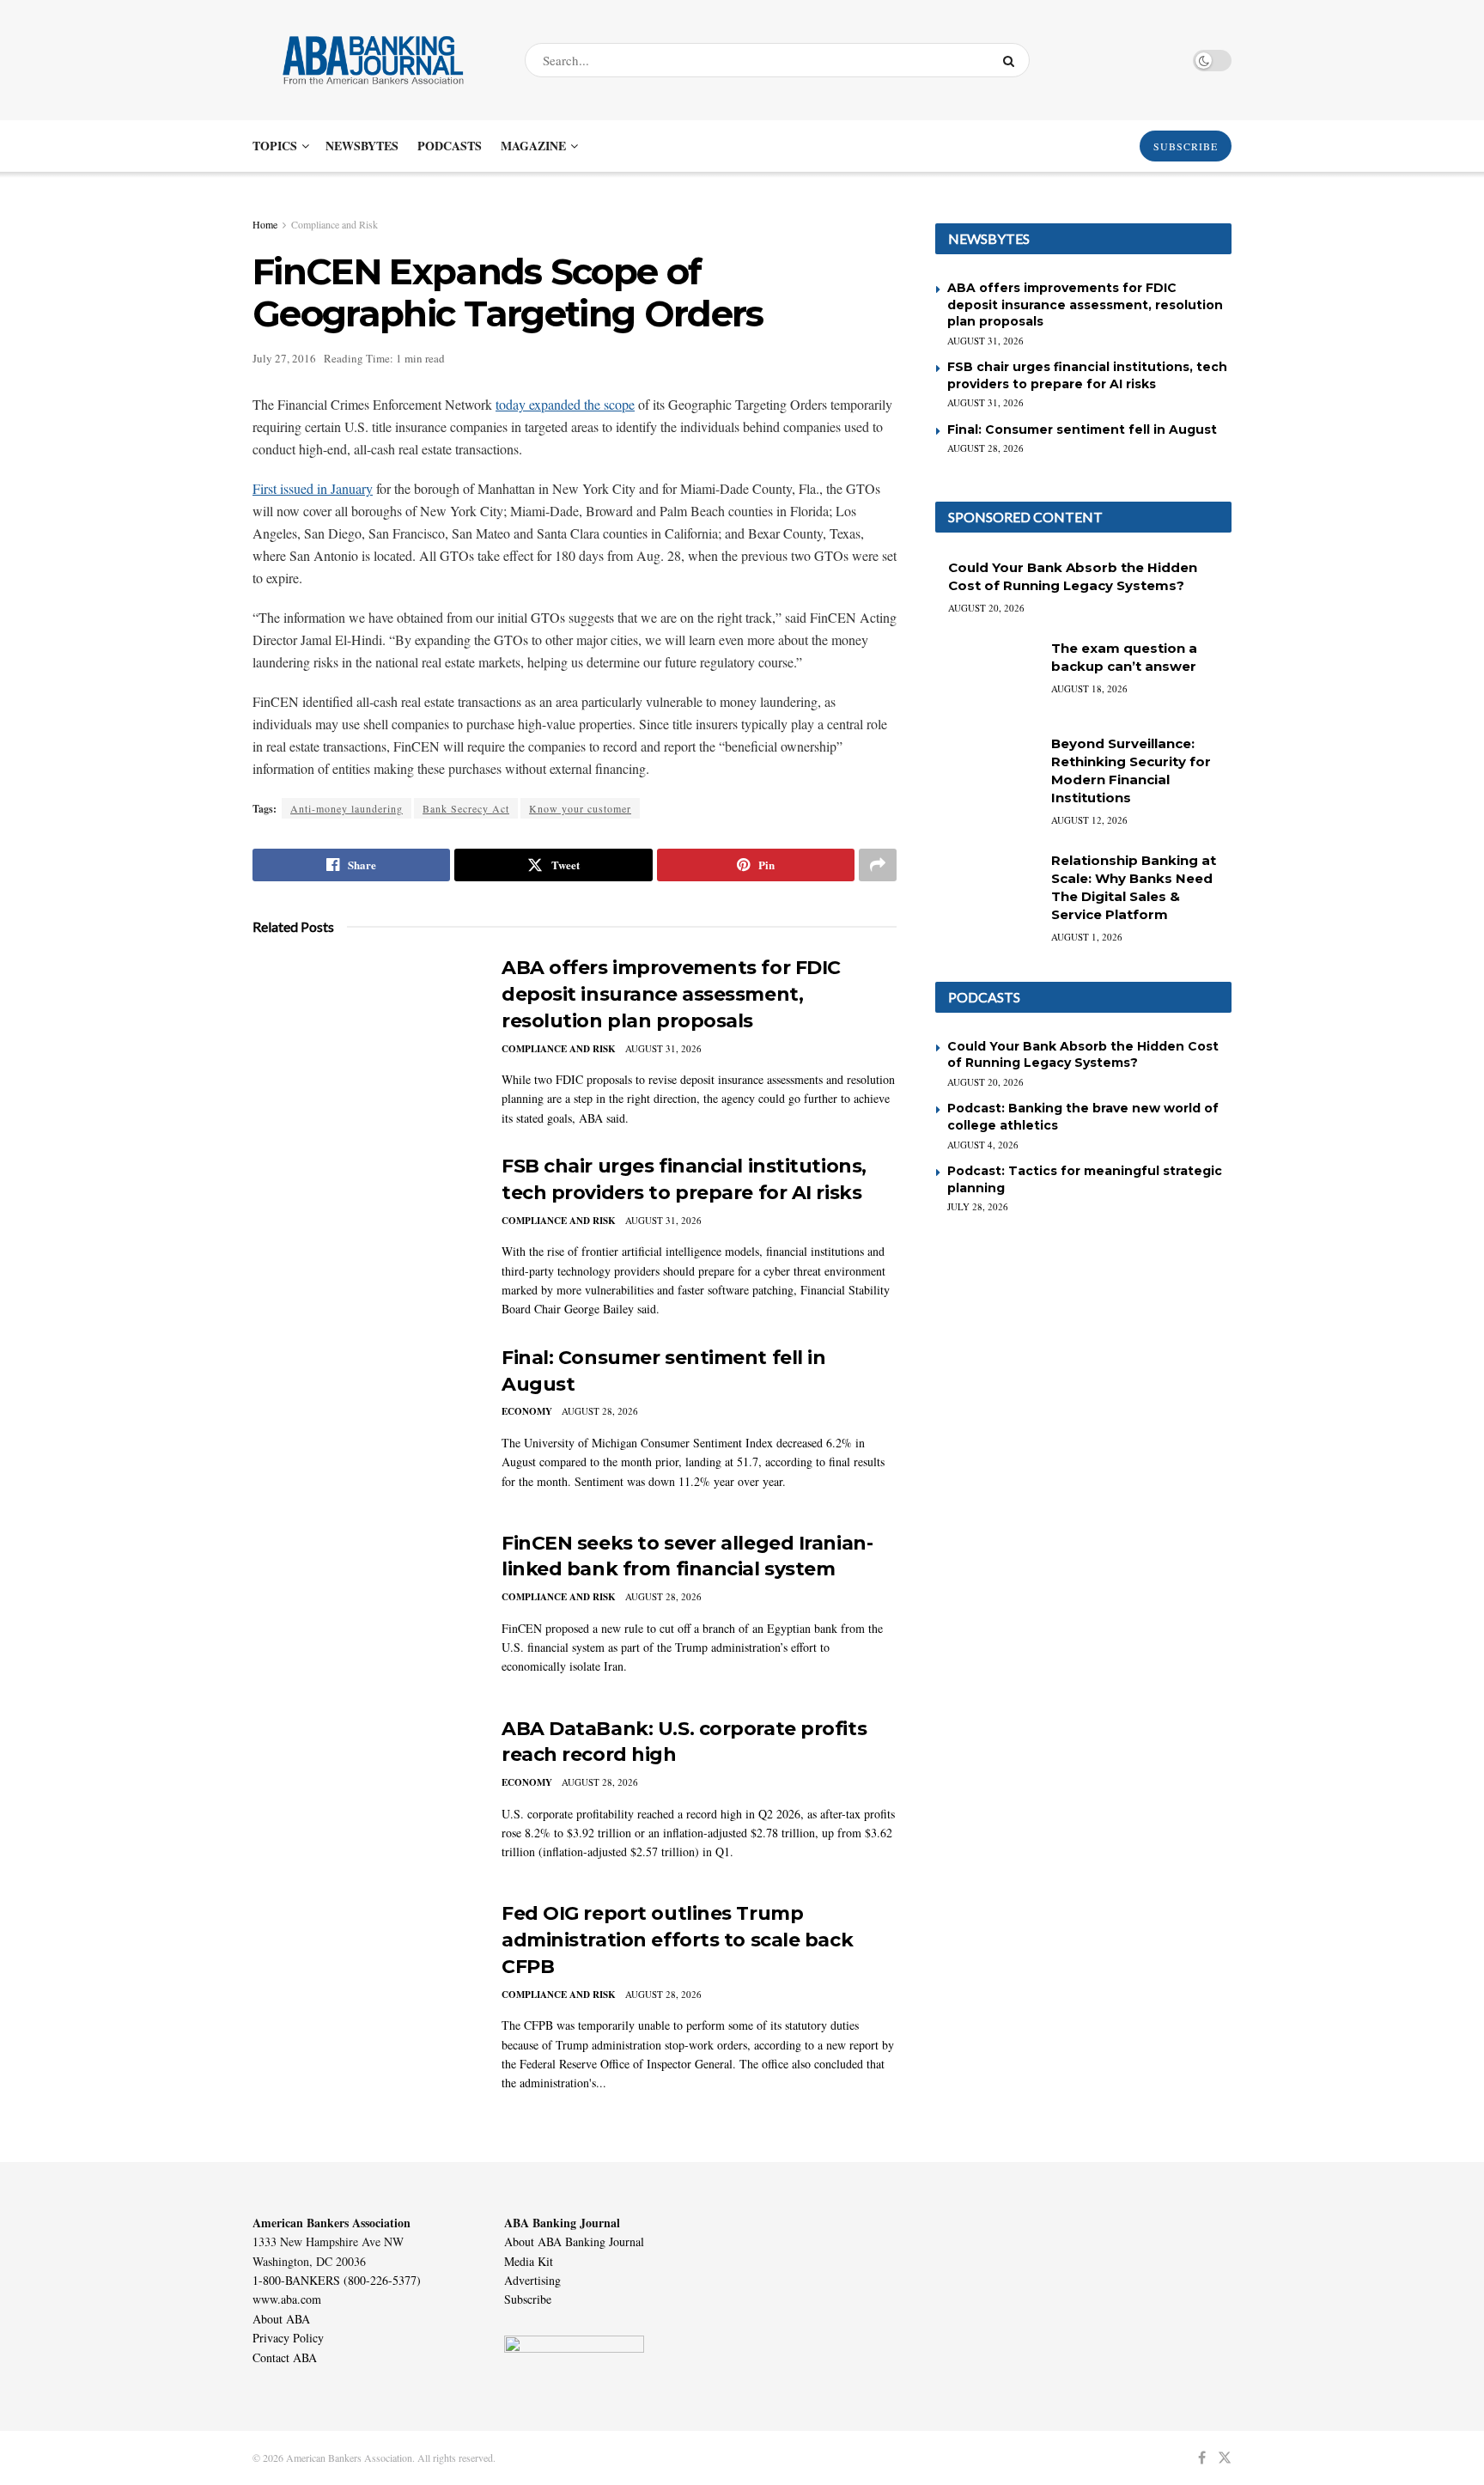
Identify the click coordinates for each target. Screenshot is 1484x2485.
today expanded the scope (565, 404)
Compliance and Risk (335, 224)
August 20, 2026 (986, 608)
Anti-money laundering (347, 808)
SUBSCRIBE (1186, 146)
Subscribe (528, 2299)
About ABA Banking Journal (574, 2241)
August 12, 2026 (1089, 820)
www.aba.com (287, 2299)
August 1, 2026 (1087, 937)
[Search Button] (1012, 60)
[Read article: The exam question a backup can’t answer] (987, 676)
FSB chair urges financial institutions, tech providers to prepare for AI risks (1087, 375)
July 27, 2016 (284, 358)
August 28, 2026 (600, 1411)
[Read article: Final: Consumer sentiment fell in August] (364, 1425)
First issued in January (313, 488)
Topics (275, 146)
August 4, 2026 (983, 1145)
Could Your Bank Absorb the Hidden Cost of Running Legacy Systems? (1083, 1055)
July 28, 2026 (978, 1206)
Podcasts (450, 146)
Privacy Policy (288, 2338)
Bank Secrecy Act (466, 808)
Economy (527, 1411)
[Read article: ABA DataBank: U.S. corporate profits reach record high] (364, 1796)
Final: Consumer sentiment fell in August (1082, 429)
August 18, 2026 (1089, 688)
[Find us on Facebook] (1202, 2458)
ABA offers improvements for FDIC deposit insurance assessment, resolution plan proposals (671, 994)
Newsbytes (362, 146)
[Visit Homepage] (374, 60)
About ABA (281, 2319)
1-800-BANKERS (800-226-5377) (337, 2280)
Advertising (532, 2280)
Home (265, 224)
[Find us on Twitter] (1225, 2458)
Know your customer (580, 808)
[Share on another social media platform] (878, 865)
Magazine (533, 146)
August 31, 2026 (663, 1048)
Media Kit (529, 2261)
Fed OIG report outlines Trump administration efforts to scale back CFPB (677, 1940)
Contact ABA (285, 2357)
